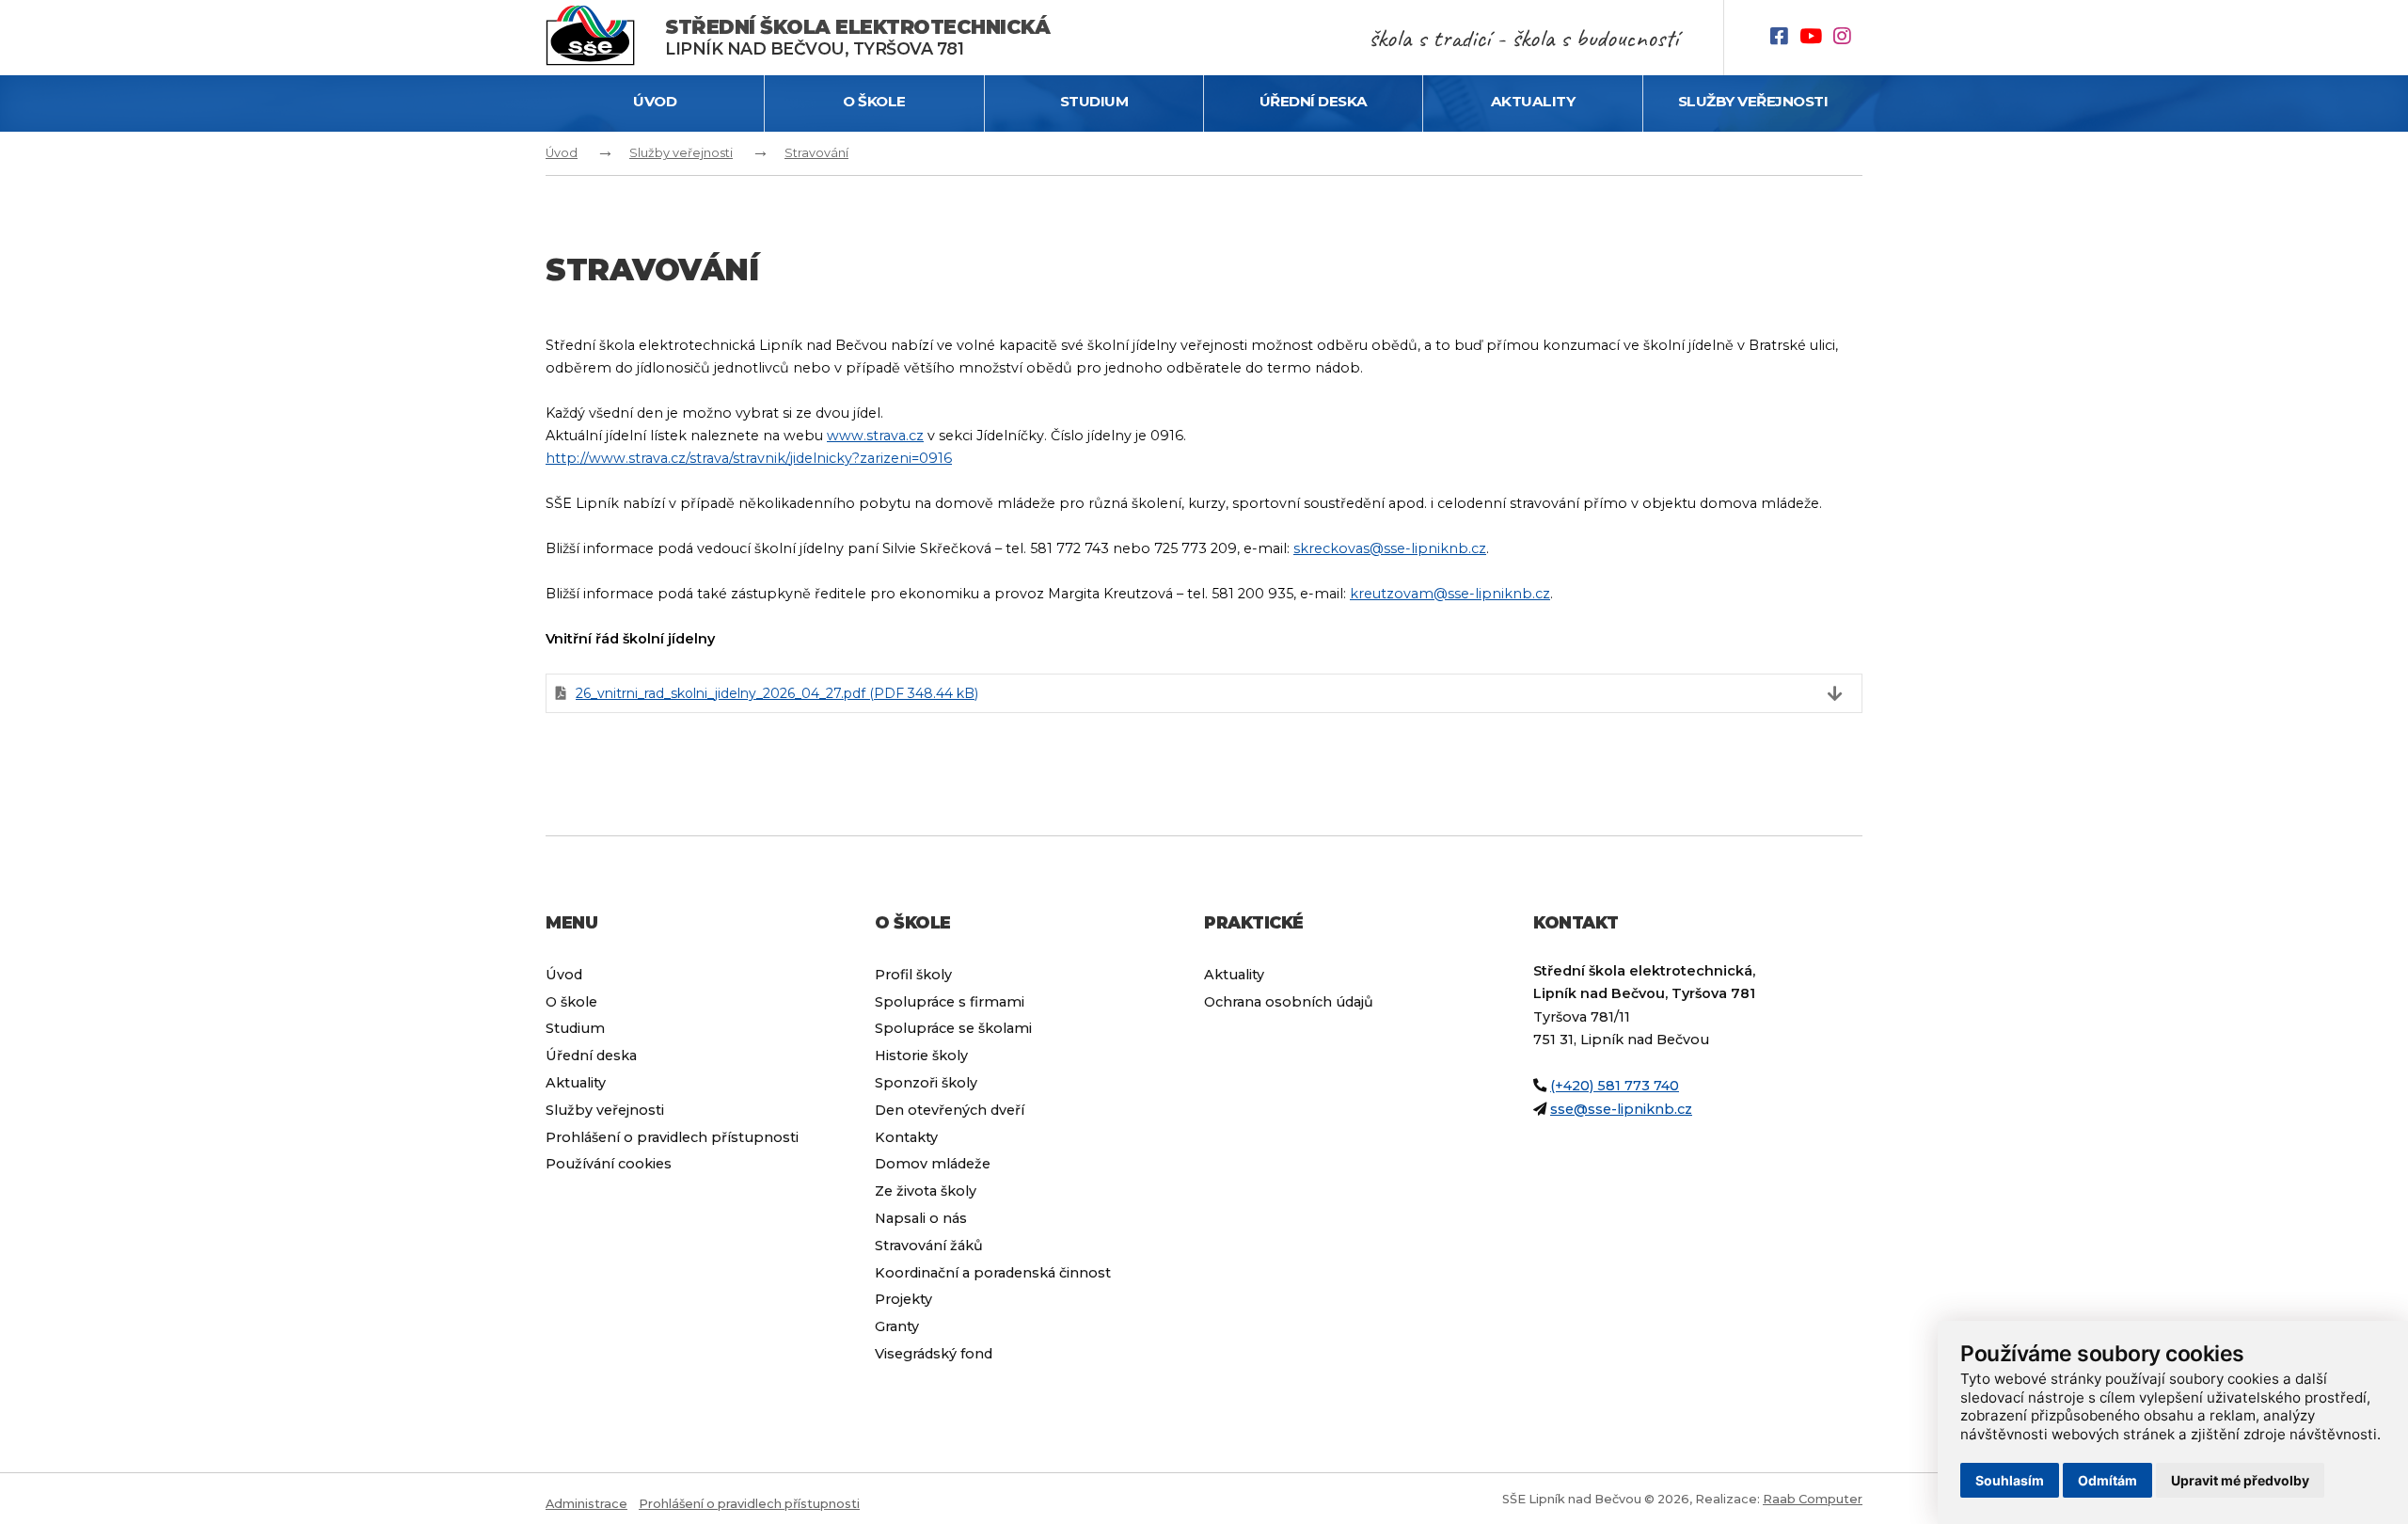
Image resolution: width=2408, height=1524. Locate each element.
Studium (1094, 101)
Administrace (586, 1504)
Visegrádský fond (934, 1354)
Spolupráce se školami (953, 1028)
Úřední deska (1314, 101)
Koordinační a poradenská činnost (993, 1273)
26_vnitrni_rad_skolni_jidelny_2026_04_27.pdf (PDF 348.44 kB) (777, 693)
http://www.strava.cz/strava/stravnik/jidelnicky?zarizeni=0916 (749, 458)
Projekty (903, 1299)
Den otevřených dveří (950, 1110)
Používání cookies (609, 1164)
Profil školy (913, 975)
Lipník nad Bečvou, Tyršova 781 (857, 37)
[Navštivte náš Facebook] (1785, 38)
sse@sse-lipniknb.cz (1621, 1109)
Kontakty (906, 1137)
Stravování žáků (929, 1246)
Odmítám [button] (2107, 1480)
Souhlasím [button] (2010, 1480)
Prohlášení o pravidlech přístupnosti (672, 1137)
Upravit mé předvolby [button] (2240, 1480)
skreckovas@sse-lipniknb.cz (1390, 548)
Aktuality (1533, 101)
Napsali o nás (921, 1218)
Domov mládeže (933, 1164)
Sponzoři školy (926, 1083)
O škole (874, 101)
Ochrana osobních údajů (1289, 1002)
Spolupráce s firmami (950, 1002)
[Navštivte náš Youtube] (1816, 38)
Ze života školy (926, 1191)
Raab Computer (1813, 1499)
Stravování (816, 153)
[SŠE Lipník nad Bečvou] (605, 38)
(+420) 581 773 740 (1615, 1086)
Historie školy (921, 1056)
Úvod (655, 101)
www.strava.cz (875, 436)
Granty (897, 1326)
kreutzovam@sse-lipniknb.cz (1450, 594)
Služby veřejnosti (1753, 101)
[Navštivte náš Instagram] (1848, 38)
